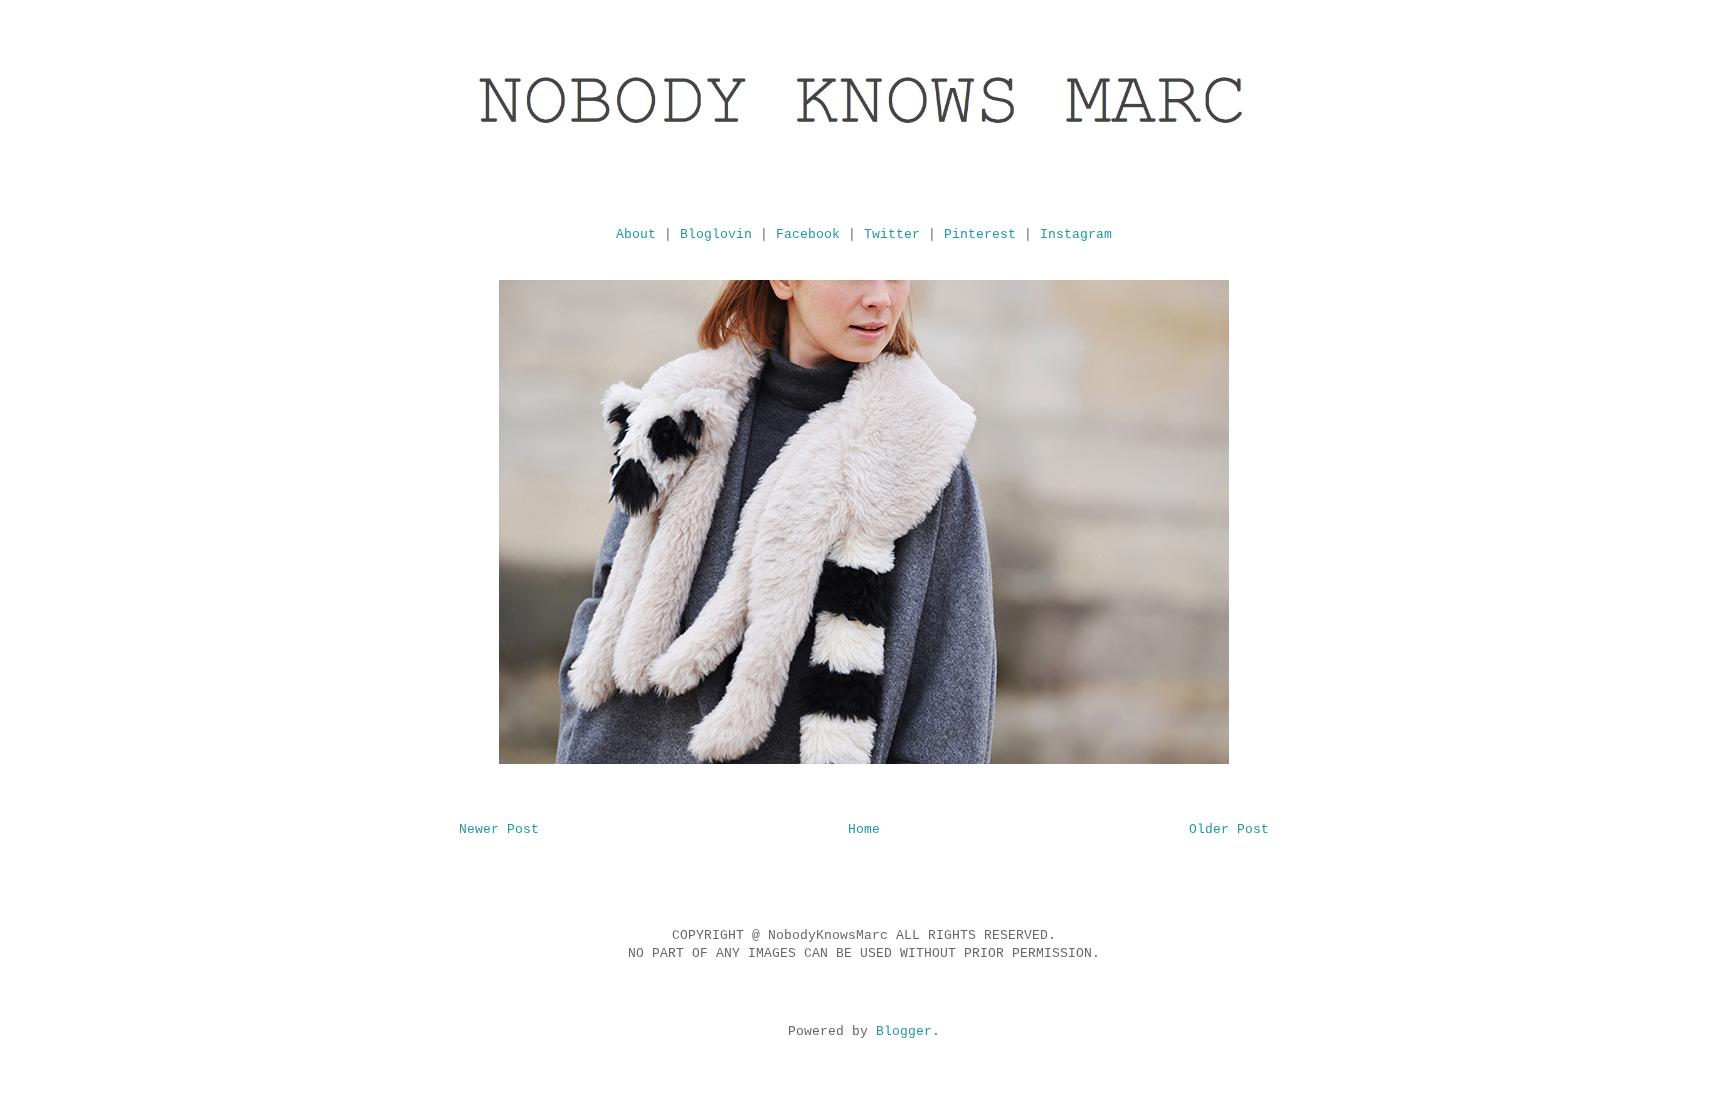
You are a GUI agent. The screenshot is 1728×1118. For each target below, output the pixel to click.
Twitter (892, 234)
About (636, 234)
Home (864, 829)
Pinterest (980, 234)
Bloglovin (716, 234)
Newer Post (499, 829)
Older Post (1229, 829)
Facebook (808, 234)
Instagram (1076, 234)
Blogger (904, 1031)
